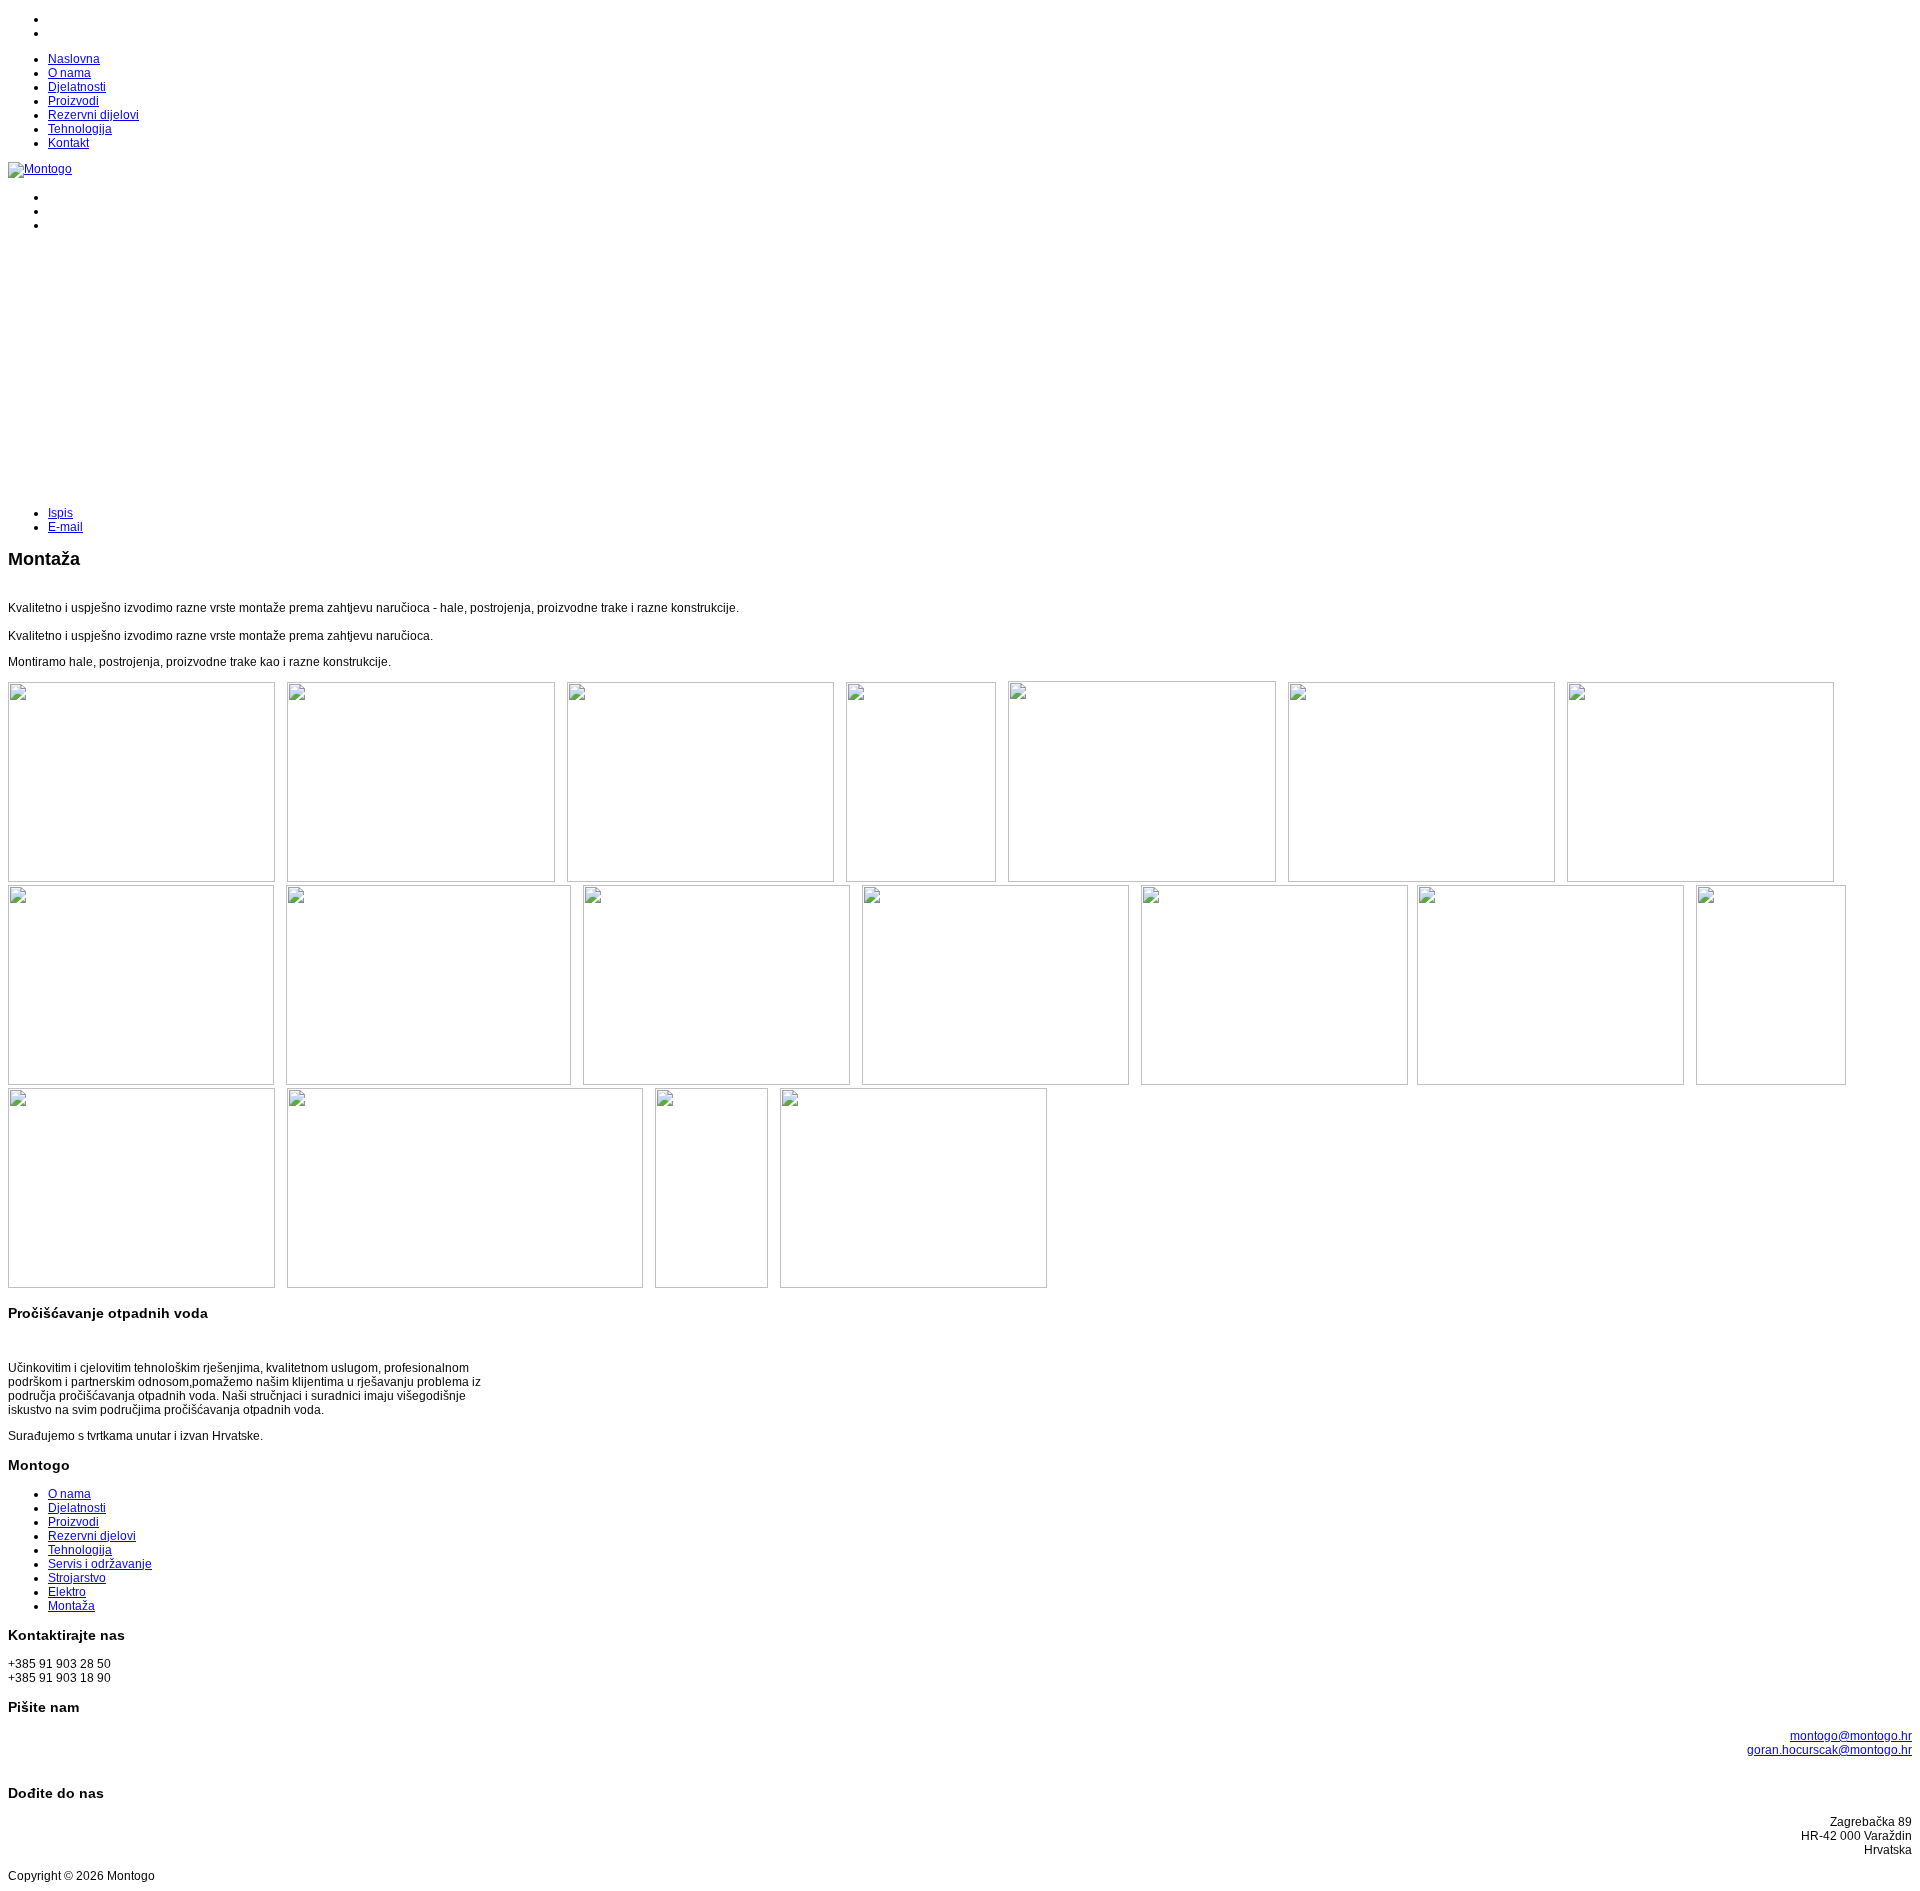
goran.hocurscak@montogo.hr (1829, 1750)
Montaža (71, 1606)
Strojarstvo (77, 1578)
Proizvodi (73, 101)
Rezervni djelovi (92, 1536)
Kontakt (68, 143)
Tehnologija (80, 129)
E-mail (65, 527)
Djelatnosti (77, 87)
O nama (69, 73)
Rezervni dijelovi (93, 115)
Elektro (67, 1592)
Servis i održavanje (100, 1564)
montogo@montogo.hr (1851, 1736)
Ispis (60, 513)
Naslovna (74, 59)
